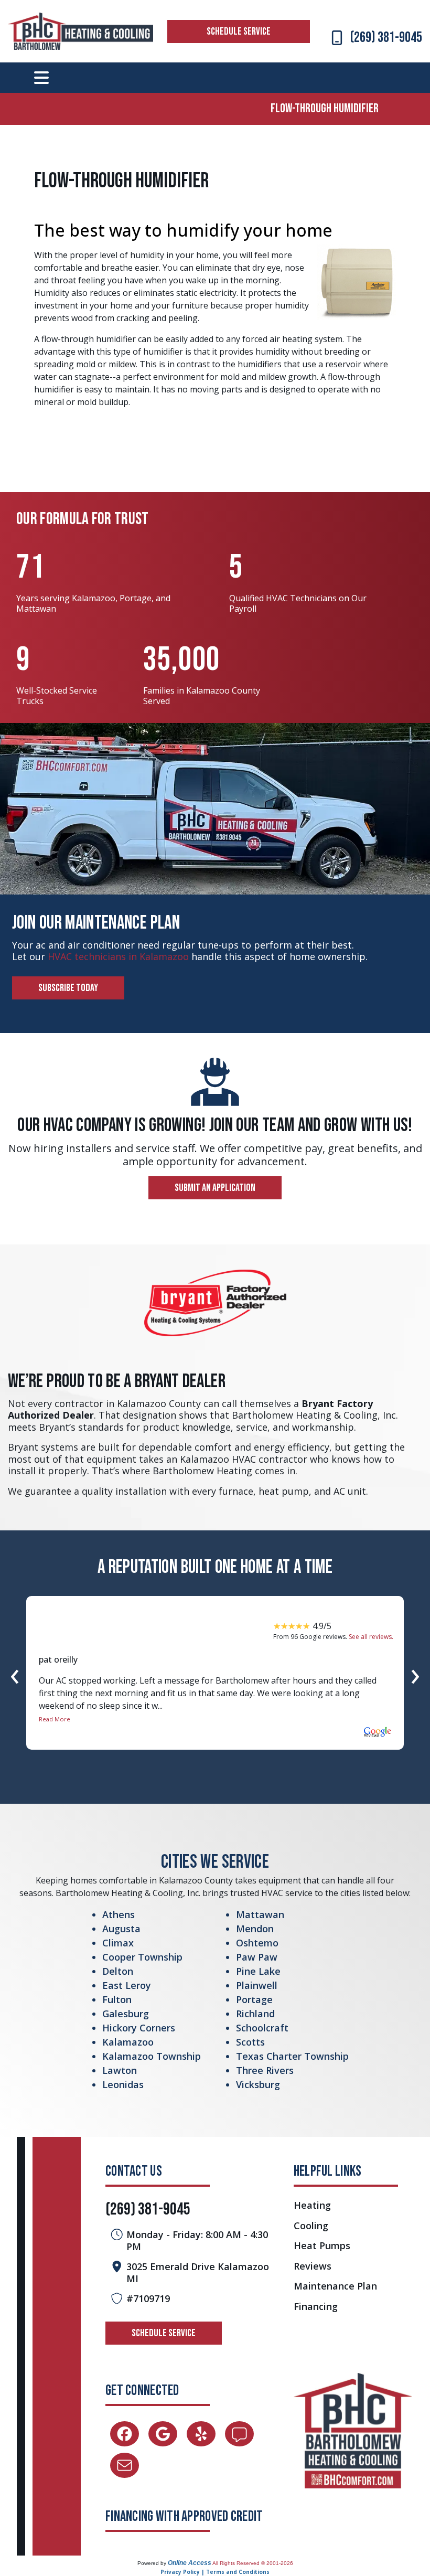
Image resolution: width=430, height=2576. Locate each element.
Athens (119, 1914)
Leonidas (123, 2084)
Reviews (313, 2266)
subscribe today (68, 988)
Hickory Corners (139, 2028)
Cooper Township (142, 1957)
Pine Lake (258, 1971)
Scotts (250, 2042)
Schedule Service (239, 31)
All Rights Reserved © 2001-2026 (253, 2563)
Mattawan (260, 1914)
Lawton (120, 2070)
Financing (316, 2307)
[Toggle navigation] (41, 78)
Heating (312, 2205)
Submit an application (215, 1188)
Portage (254, 1999)
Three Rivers (265, 2070)
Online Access (190, 2563)
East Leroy (127, 1985)
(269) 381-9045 (386, 38)
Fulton (117, 1999)
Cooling (311, 2226)
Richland (255, 2014)
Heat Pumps (322, 2246)
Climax (118, 1943)
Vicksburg (258, 2084)
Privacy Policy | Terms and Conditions (215, 2572)
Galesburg (126, 2014)
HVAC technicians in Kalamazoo (118, 956)
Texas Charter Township (292, 2056)
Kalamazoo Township (152, 2056)
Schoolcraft (262, 2028)
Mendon (255, 1929)
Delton (118, 1971)
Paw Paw (257, 1957)
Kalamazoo (128, 2042)
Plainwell (257, 1985)
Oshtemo (257, 1943)
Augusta (121, 1929)
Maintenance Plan (335, 2286)
